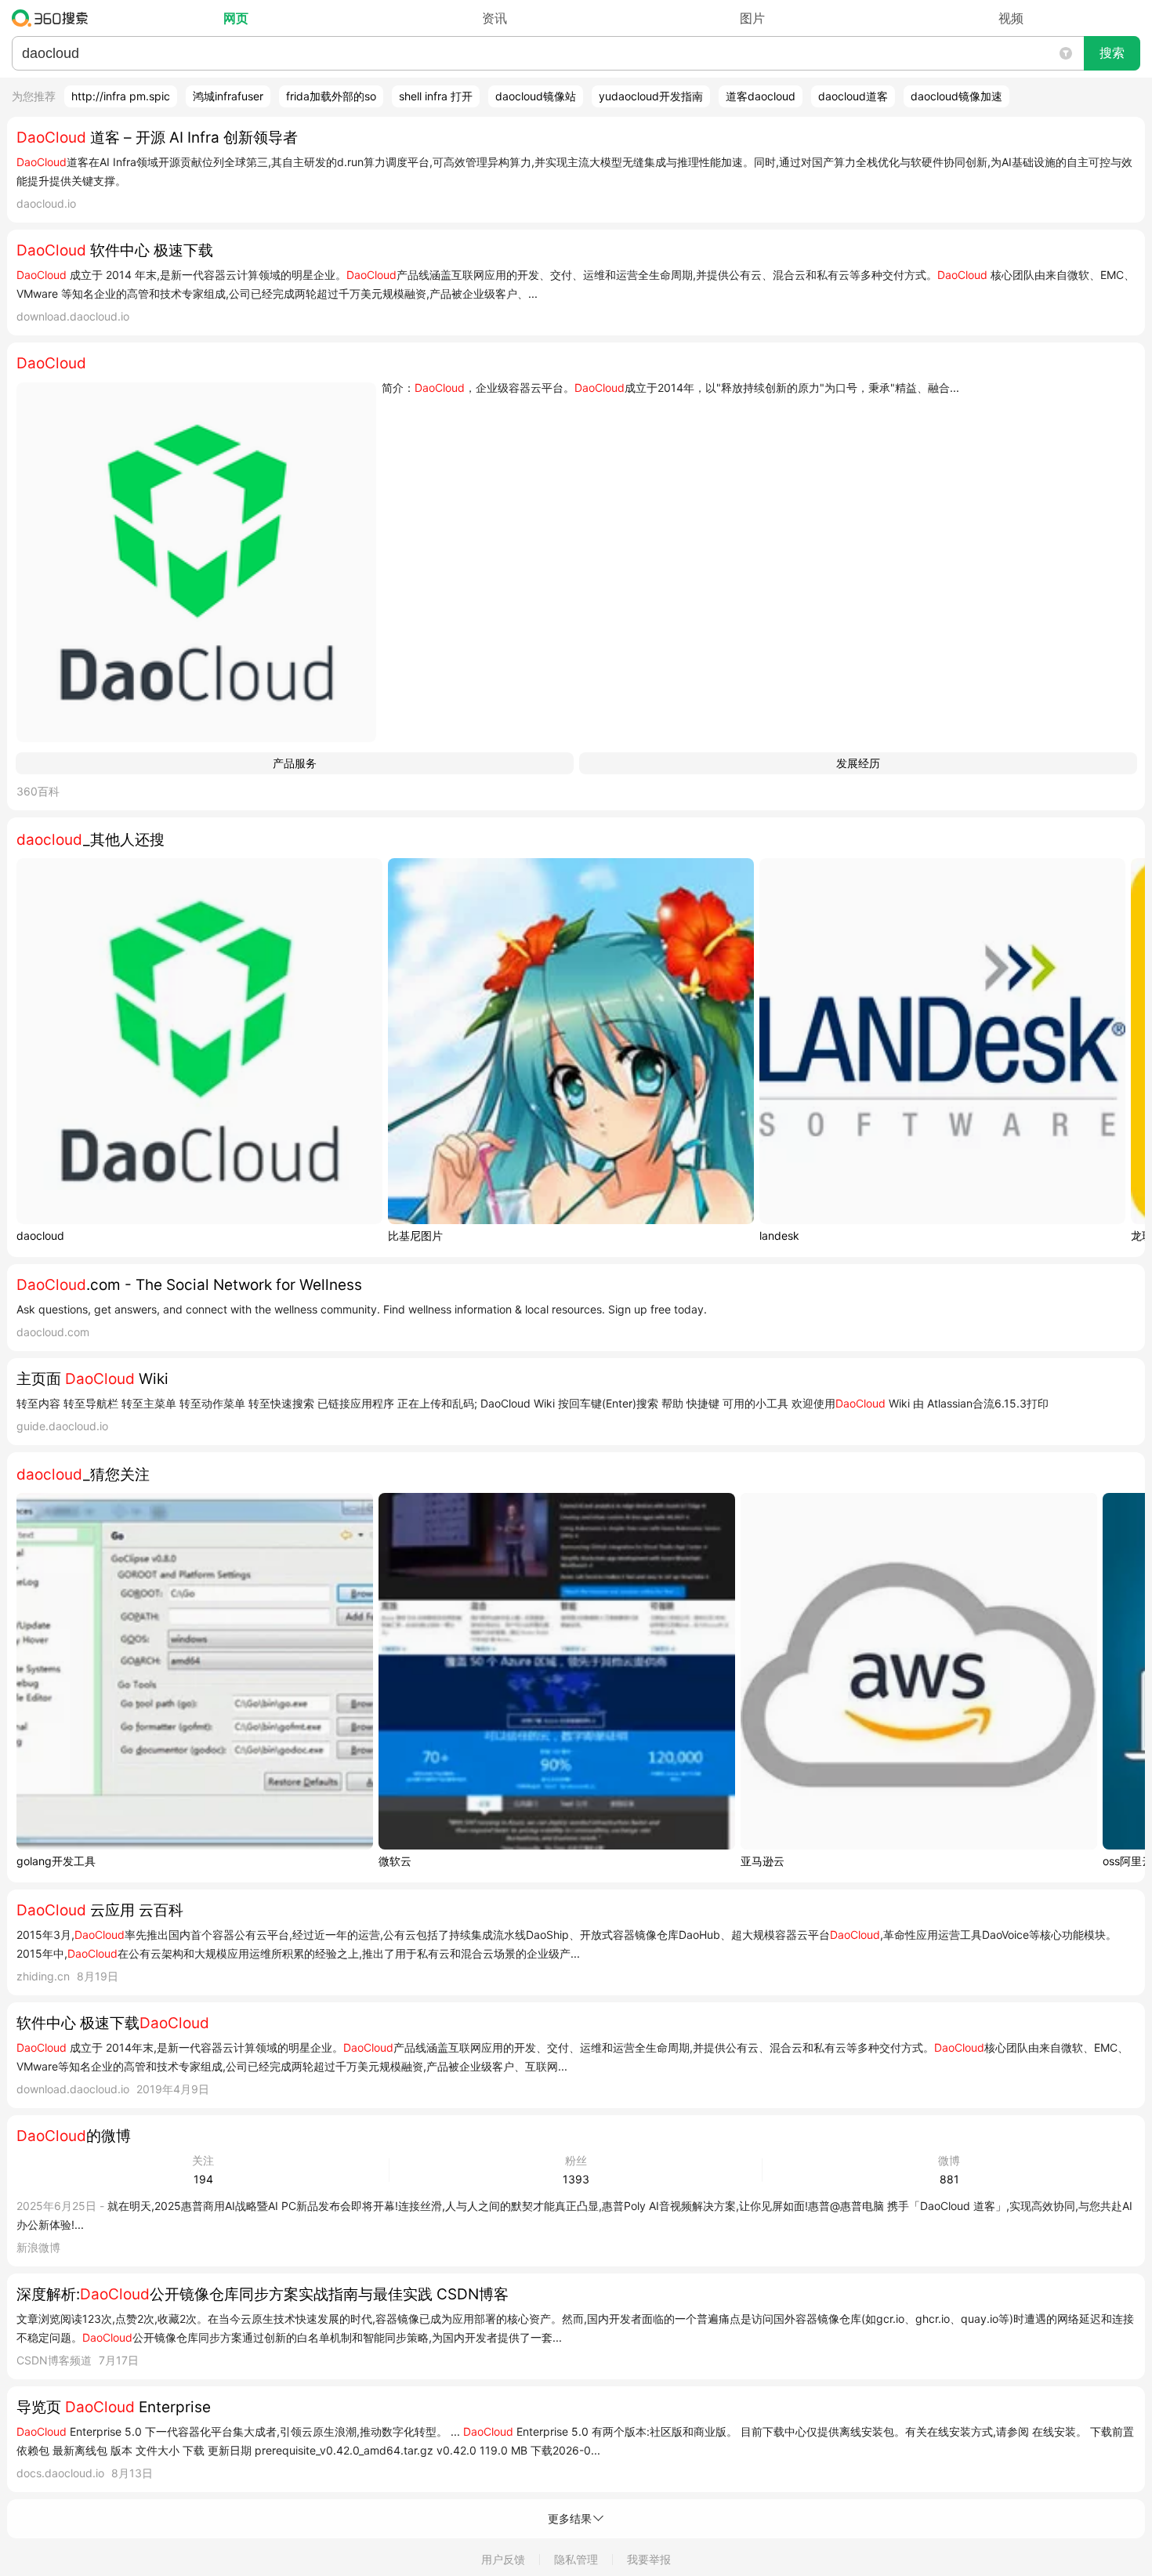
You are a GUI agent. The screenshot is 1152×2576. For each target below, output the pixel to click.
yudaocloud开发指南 (651, 96)
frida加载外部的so (331, 96)
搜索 (1112, 53)
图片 (752, 18)
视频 (1011, 18)
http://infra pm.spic (121, 96)
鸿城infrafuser (228, 96)
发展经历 (858, 763)
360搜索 (54, 18)
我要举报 (649, 2559)
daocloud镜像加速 (956, 96)
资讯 (494, 18)
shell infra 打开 (436, 96)
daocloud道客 (853, 96)
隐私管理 (576, 2559)
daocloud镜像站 (536, 96)
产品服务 (295, 763)
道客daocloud (761, 96)
